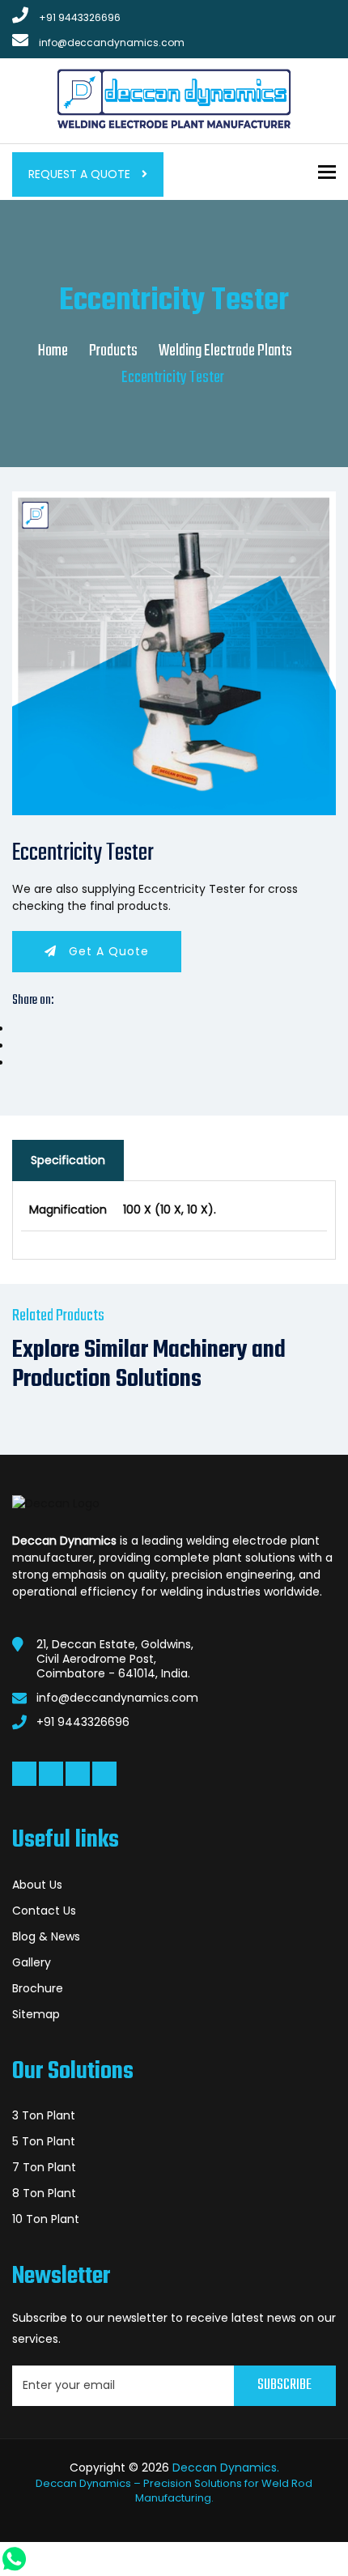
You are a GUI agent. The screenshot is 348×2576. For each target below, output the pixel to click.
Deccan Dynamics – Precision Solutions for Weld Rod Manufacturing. (174, 2491)
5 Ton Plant (44, 2141)
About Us (37, 1885)
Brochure (38, 1988)
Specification (68, 1160)
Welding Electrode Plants (225, 351)
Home (53, 351)
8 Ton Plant (44, 2193)
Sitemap (36, 2014)
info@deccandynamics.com (112, 43)
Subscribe (284, 2385)
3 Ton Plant (44, 2115)
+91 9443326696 (80, 17)
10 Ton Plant (46, 2219)
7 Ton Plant (44, 2167)
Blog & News (46, 1936)
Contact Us (44, 1911)
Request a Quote (81, 174)
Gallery (32, 1962)
